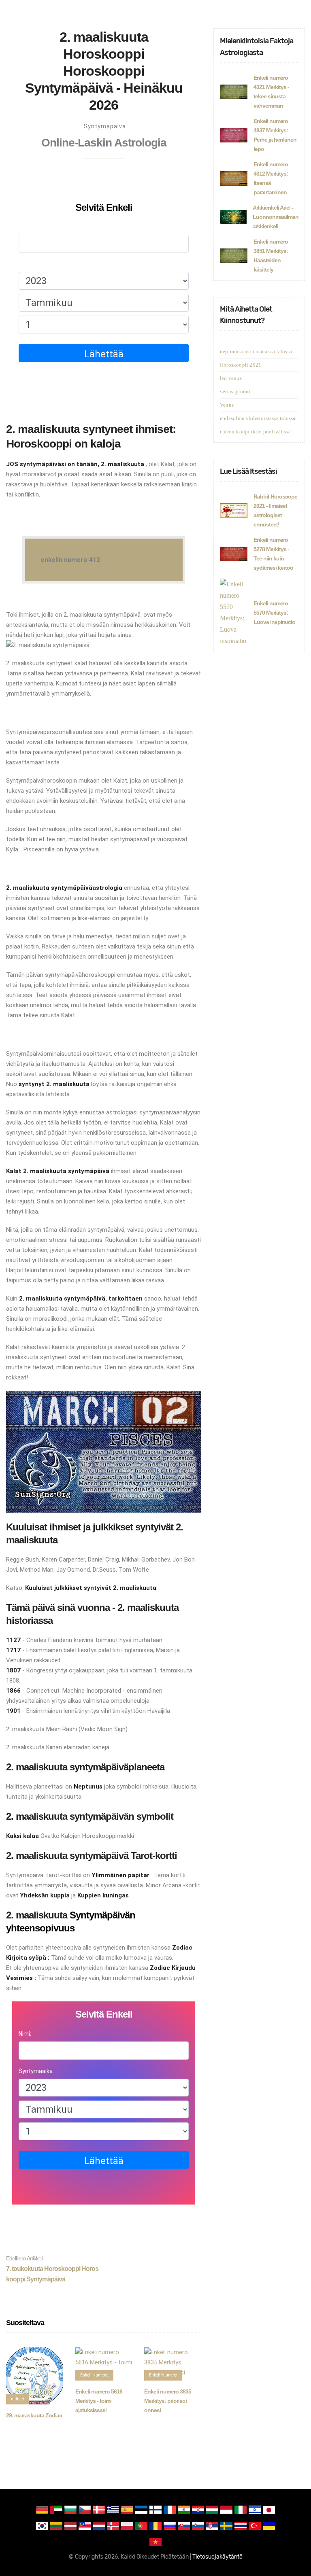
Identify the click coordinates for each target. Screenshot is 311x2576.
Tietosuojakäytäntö (217, 2557)
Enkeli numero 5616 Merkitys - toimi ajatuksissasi (99, 2401)
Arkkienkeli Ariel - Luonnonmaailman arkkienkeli (276, 217)
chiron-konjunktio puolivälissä (255, 432)
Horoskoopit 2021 (241, 365)
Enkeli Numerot (94, 2375)
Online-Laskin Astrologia (104, 143)
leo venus (231, 378)
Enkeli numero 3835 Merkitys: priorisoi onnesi (168, 2401)
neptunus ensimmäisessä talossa (256, 351)
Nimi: (25, 227)
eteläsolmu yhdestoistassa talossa (258, 418)
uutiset (17, 2399)
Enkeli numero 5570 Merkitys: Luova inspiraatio (274, 613)
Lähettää (104, 354)
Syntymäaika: (36, 264)
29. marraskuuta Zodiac (34, 2415)
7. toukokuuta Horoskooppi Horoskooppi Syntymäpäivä (52, 2269)
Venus (227, 405)
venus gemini (235, 391)
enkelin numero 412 (70, 560)
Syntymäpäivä (105, 126)
